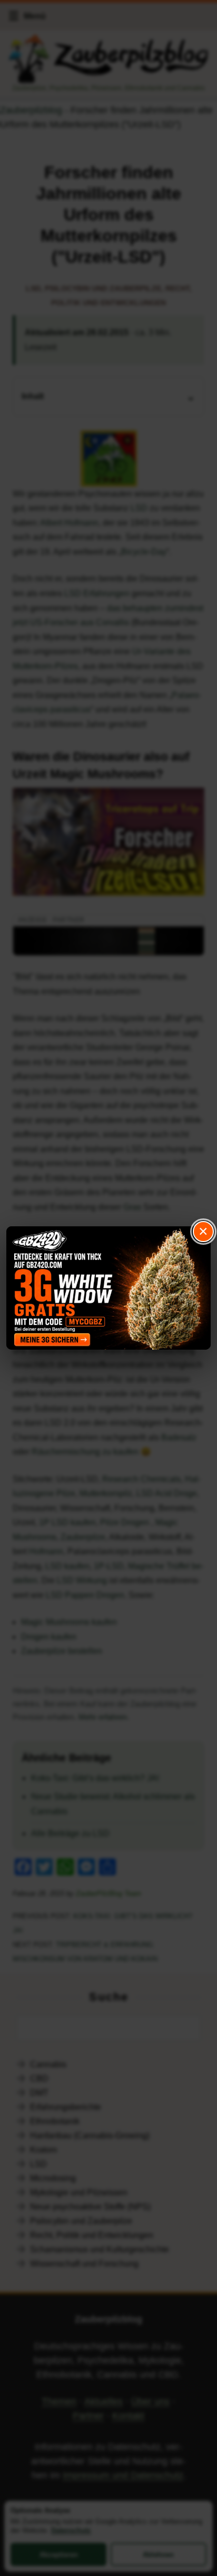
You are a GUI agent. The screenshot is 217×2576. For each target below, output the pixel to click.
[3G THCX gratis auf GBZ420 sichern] (108, 1288)
